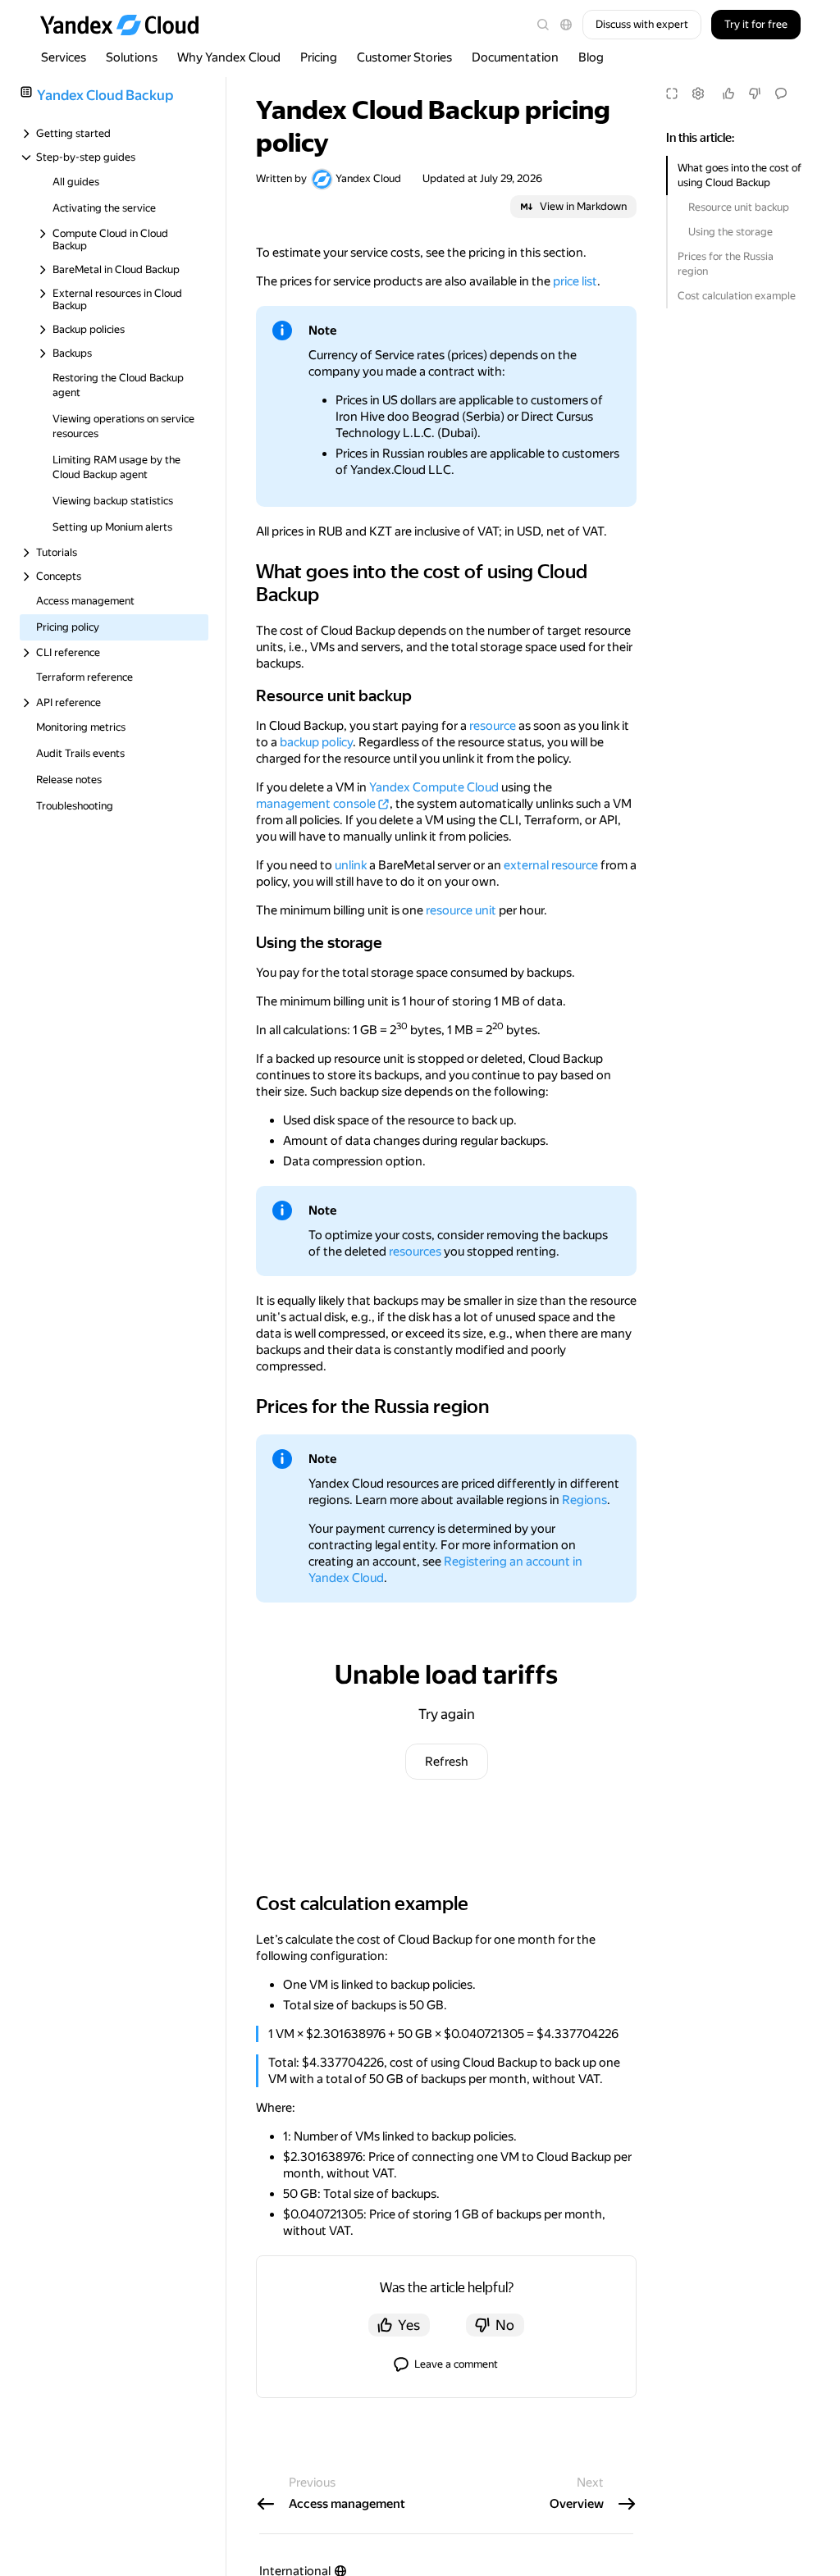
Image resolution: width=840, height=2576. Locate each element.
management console (316, 804)
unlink (351, 865)
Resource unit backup (739, 207)
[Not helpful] (755, 93)
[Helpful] (728, 93)
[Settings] (698, 93)
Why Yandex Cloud (229, 57)
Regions (584, 1500)
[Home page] (127, 25)
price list (575, 281)
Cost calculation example (737, 296)
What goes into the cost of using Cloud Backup (740, 175)
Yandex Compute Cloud (434, 787)
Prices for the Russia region (726, 264)
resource (493, 726)
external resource (551, 865)
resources (415, 1252)
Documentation (515, 57)
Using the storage (730, 232)
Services (64, 57)
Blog (591, 57)
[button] (566, 25)
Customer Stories (404, 57)
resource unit (461, 910)
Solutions (132, 57)
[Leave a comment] (781, 93)
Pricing (319, 57)
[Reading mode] (672, 93)
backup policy (316, 742)
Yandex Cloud (368, 178)
